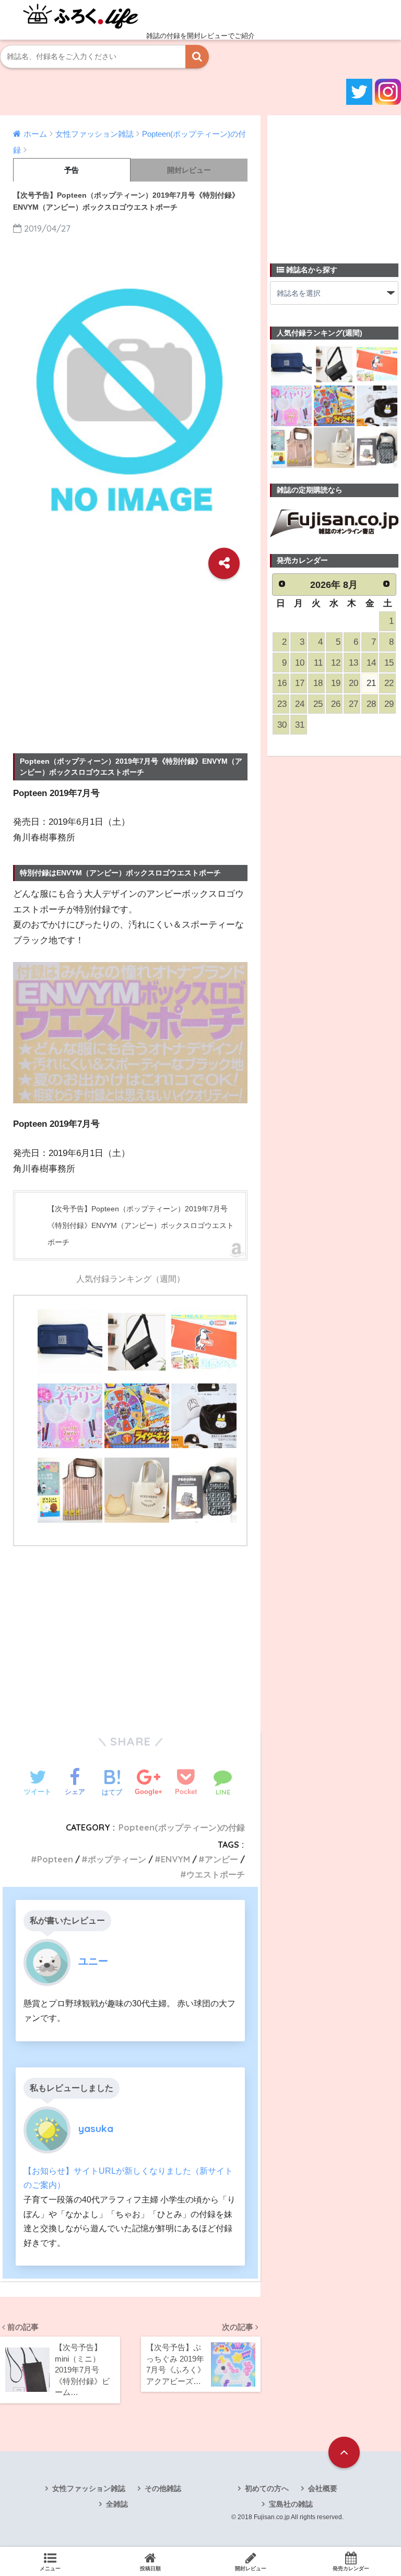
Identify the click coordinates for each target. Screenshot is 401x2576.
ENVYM (175, 1859)
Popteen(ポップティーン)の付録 (182, 1827)
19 (336, 683)
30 (282, 725)
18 (318, 683)
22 (389, 683)
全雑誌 (117, 2504)
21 (371, 683)
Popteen (55, 1859)
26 (336, 704)
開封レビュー (189, 170)
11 (318, 663)
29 (389, 704)
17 (300, 683)
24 (300, 704)
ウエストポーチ (216, 1874)
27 (353, 704)
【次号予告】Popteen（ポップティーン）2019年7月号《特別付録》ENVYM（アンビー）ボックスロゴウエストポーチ (141, 1225)
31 (300, 725)
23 (282, 704)
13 (353, 663)
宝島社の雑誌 (291, 2504)
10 (300, 663)
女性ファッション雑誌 (89, 2488)
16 (282, 683)
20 (353, 683)
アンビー (221, 1859)
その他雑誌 (163, 2488)
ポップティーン (117, 1859)
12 (336, 663)
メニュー (50, 2568)
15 (389, 663)
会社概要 (323, 2488)
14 (371, 663)
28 (371, 704)
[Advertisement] (130, 661)
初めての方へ (267, 2488)
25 (318, 704)
